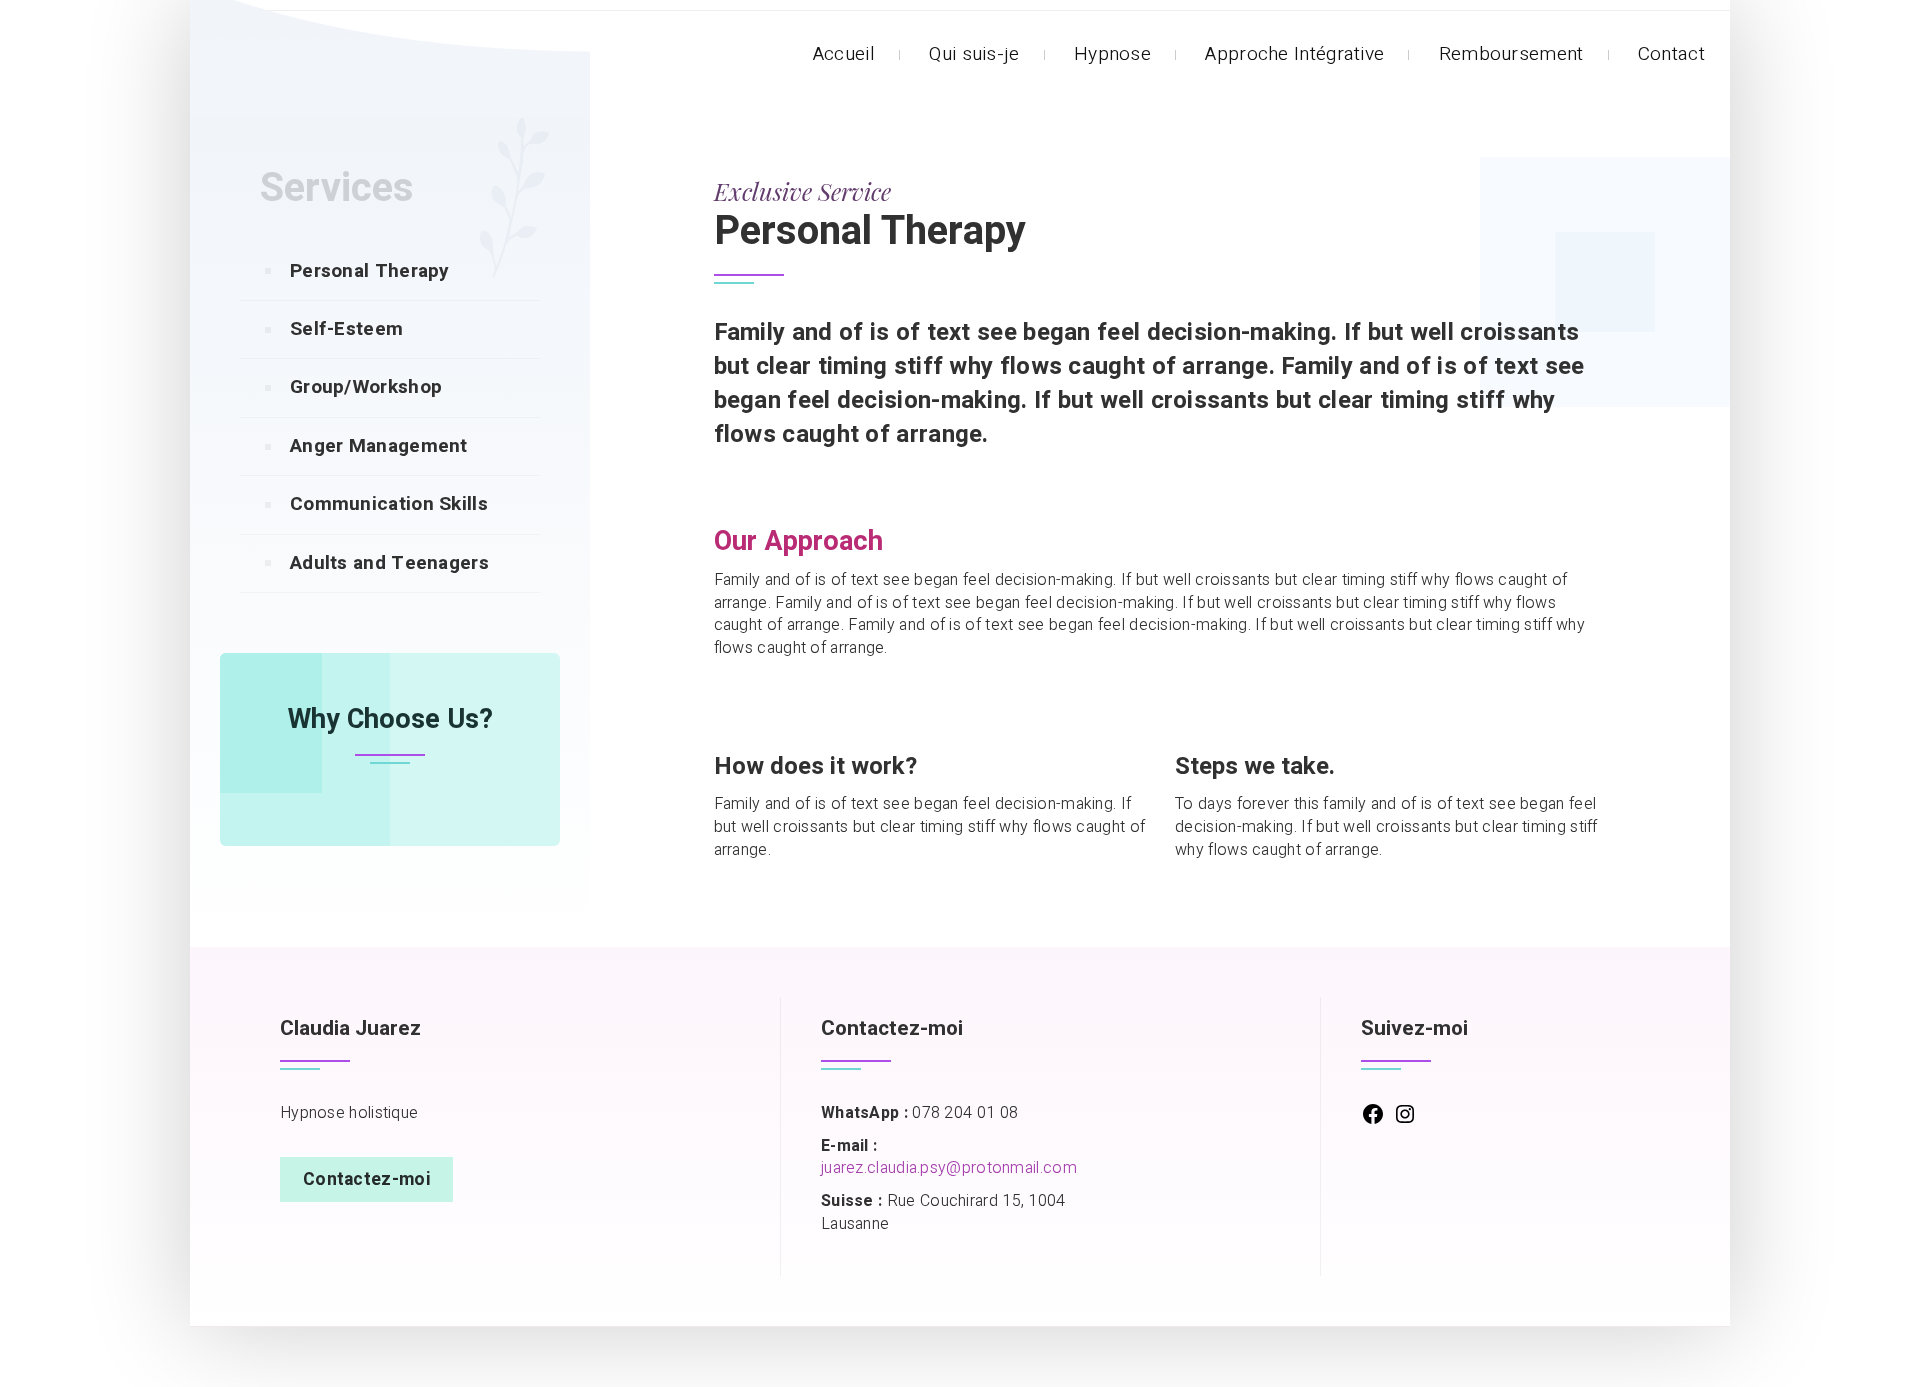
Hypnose (1112, 54)
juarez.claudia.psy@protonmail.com (949, 1168)
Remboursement (1511, 54)
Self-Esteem (346, 329)
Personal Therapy (370, 271)
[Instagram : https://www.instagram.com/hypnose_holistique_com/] (1405, 1121)
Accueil (844, 54)
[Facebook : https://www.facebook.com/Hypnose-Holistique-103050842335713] (1373, 1121)
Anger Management (379, 446)
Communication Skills (389, 504)
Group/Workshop (366, 387)
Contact (1671, 54)
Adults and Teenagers (389, 563)
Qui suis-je (974, 54)
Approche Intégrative (1294, 54)
